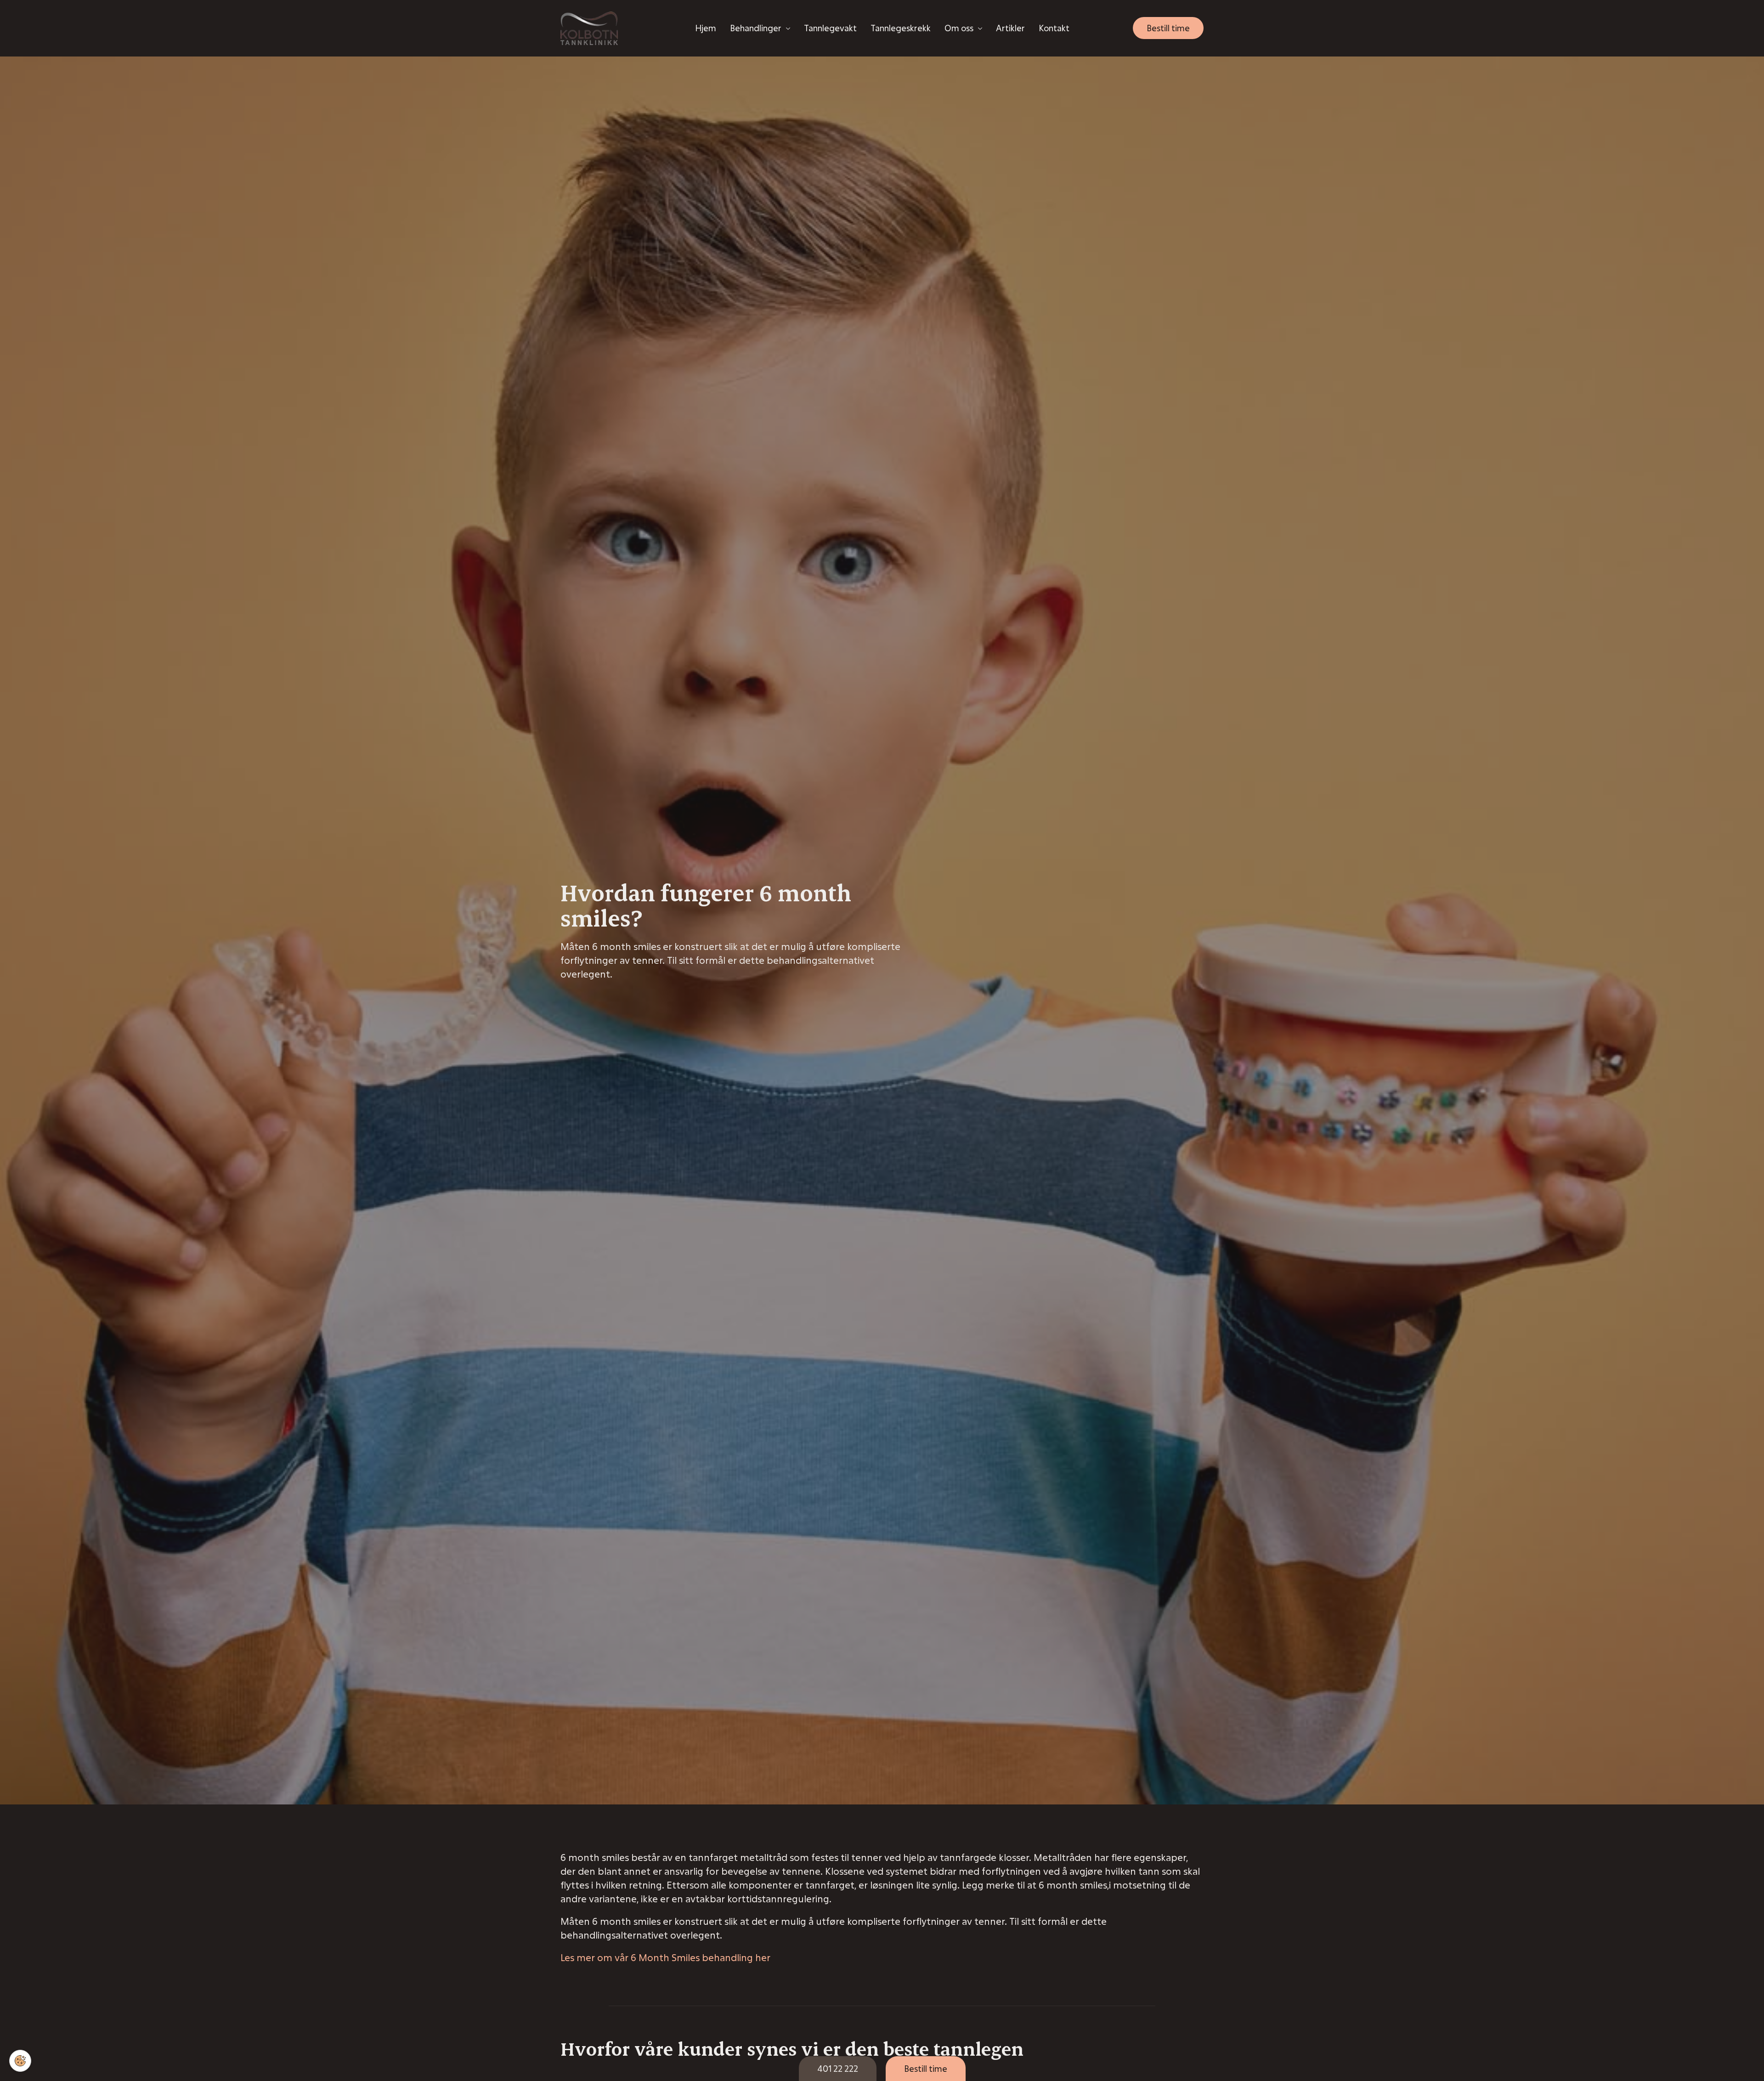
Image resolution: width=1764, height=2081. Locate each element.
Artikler (1010, 28)
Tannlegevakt (830, 28)
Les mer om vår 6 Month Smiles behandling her (665, 1957)
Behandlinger (756, 28)
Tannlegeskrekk (901, 28)
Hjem (706, 28)
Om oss (959, 28)
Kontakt (1054, 28)
